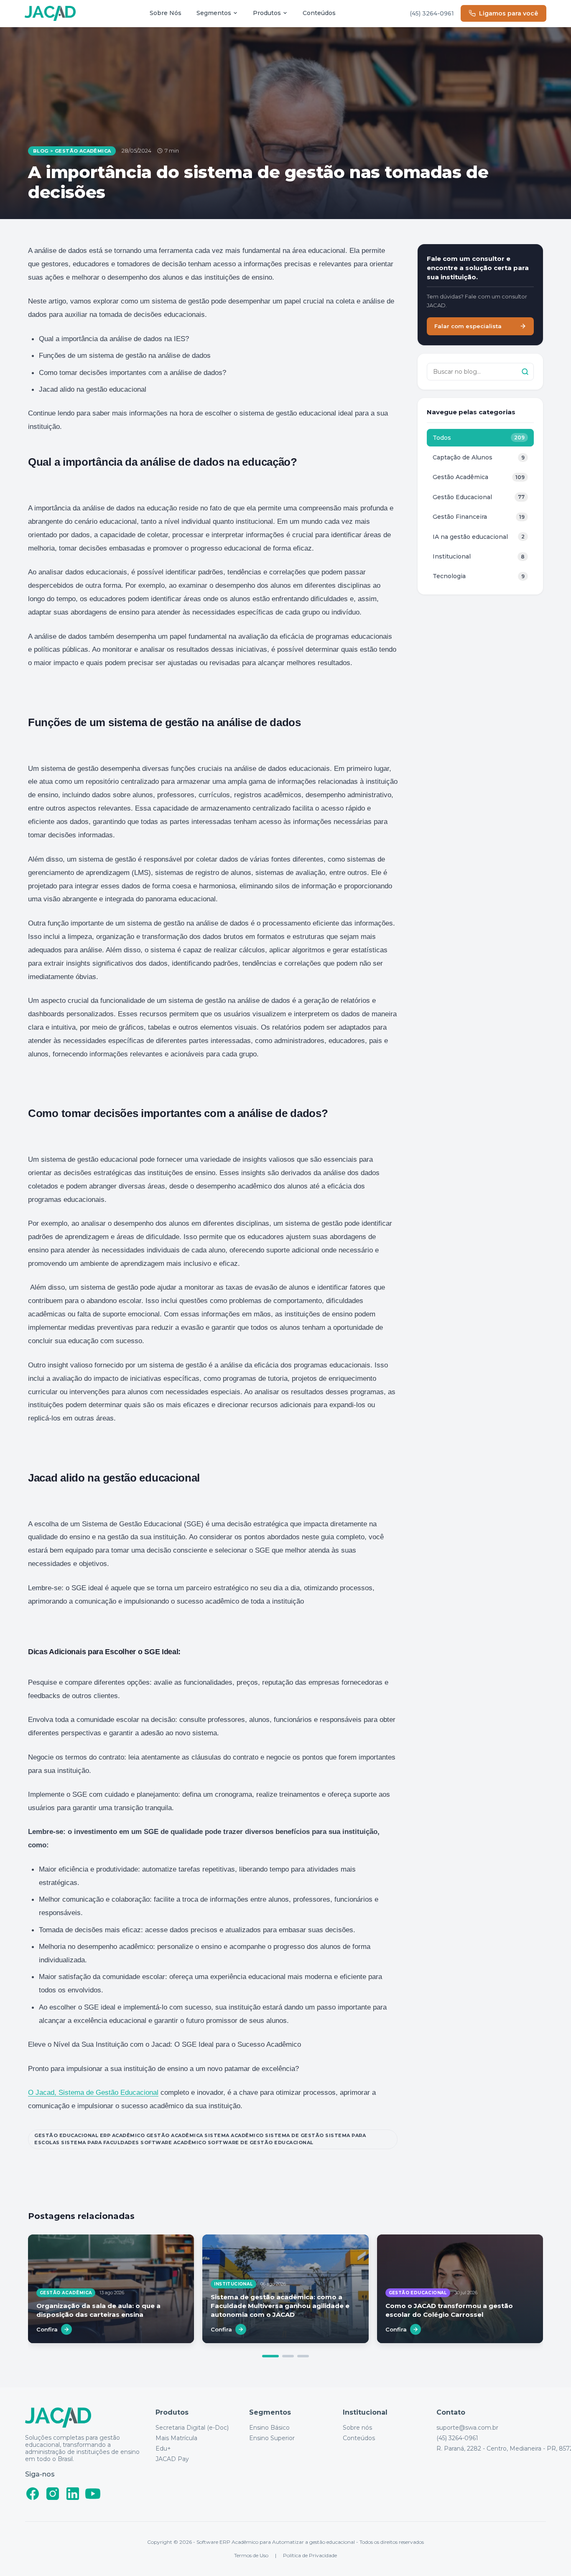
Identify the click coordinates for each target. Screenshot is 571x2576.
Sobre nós (357, 2428)
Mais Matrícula (176, 2438)
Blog (41, 151)
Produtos (267, 13)
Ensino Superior (272, 2438)
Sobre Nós (166, 13)
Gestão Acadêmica (83, 151)
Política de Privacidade (310, 2555)
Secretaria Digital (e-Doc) (192, 2428)
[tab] (270, 2356)
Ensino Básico (269, 2428)
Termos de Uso (251, 2555)
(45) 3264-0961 (432, 13)
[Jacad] (50, 14)
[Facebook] (33, 2494)
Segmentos (214, 13)
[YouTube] (93, 2494)
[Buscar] (525, 372)
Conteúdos (319, 13)
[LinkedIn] (73, 2494)
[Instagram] (53, 2494)
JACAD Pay (172, 2459)
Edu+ (163, 2449)
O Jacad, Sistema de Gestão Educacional (93, 2093)
